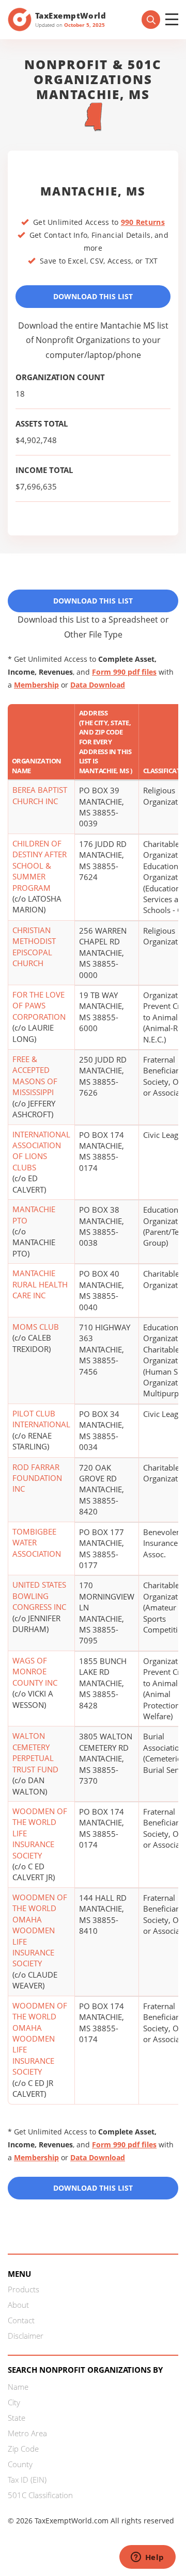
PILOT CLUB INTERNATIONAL (41, 1419)
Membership (36, 685)
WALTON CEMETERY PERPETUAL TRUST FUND (35, 1752)
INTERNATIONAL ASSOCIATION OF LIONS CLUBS (41, 1151)
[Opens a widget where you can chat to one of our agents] (147, 2558)
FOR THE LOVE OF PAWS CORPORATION (39, 1006)
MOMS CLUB (36, 1327)
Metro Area (27, 2433)
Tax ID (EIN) (27, 2480)
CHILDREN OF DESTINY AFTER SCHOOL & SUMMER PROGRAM (40, 866)
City (14, 2402)
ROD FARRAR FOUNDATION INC (37, 1478)
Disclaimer (26, 2336)
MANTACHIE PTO (34, 1214)
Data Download (98, 685)
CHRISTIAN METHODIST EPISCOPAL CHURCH (34, 947)
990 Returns (143, 222)
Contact (21, 2320)
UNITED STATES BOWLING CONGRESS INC (39, 1596)
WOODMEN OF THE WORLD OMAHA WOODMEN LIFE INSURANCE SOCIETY (40, 1930)
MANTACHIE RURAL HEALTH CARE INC (40, 1284)
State (17, 2418)
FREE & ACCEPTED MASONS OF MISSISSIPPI (35, 1075)
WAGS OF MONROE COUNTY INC (35, 1672)
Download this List (93, 2188)
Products (24, 2289)
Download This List (93, 296)
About (18, 2305)
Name (18, 2387)
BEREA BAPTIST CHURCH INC (40, 795)
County (20, 2464)
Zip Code (23, 2449)
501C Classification (40, 2495)
